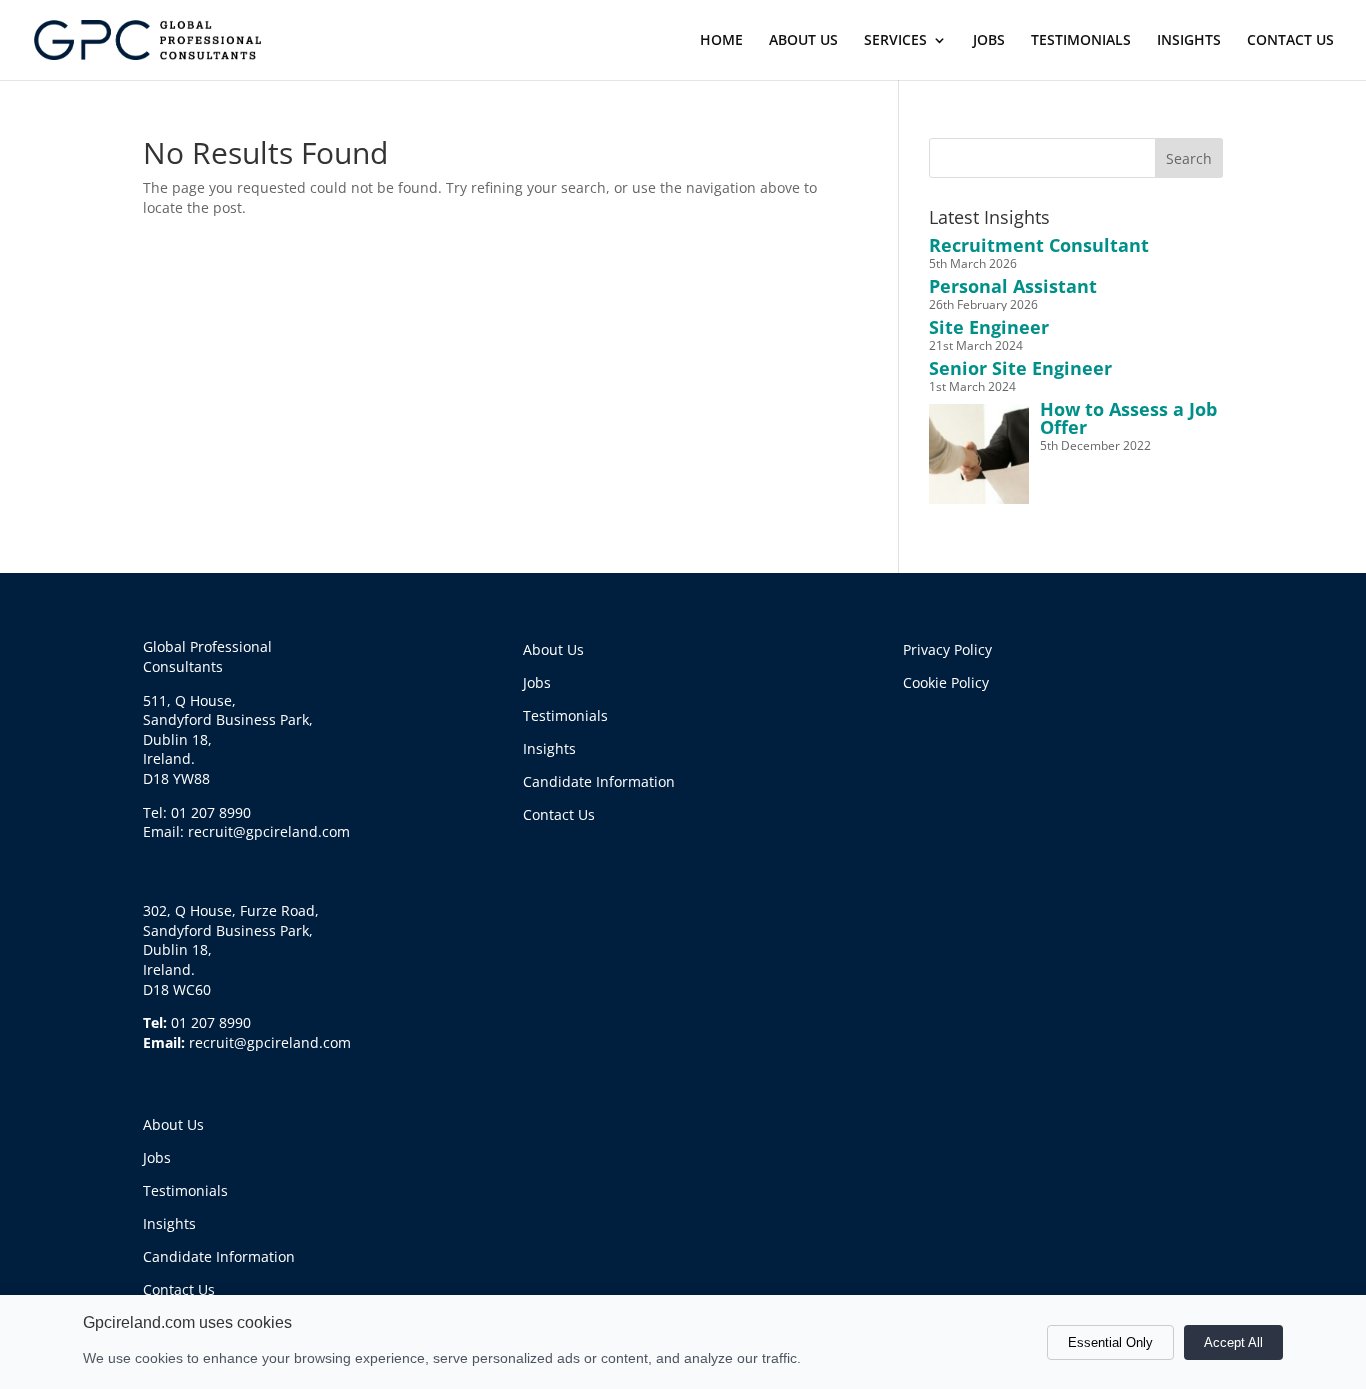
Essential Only (1110, 1342)
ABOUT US (803, 41)
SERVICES (895, 41)
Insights (169, 1223)
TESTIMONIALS (1081, 41)
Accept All (1233, 1342)
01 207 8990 (211, 1022)
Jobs (157, 1157)
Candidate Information (219, 1256)
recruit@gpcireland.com (270, 1042)
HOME (721, 41)
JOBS (989, 41)
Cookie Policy (946, 682)
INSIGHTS (1189, 41)
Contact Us (179, 1289)
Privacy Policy (947, 649)
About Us (173, 1124)
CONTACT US (1290, 41)
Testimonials (185, 1190)
